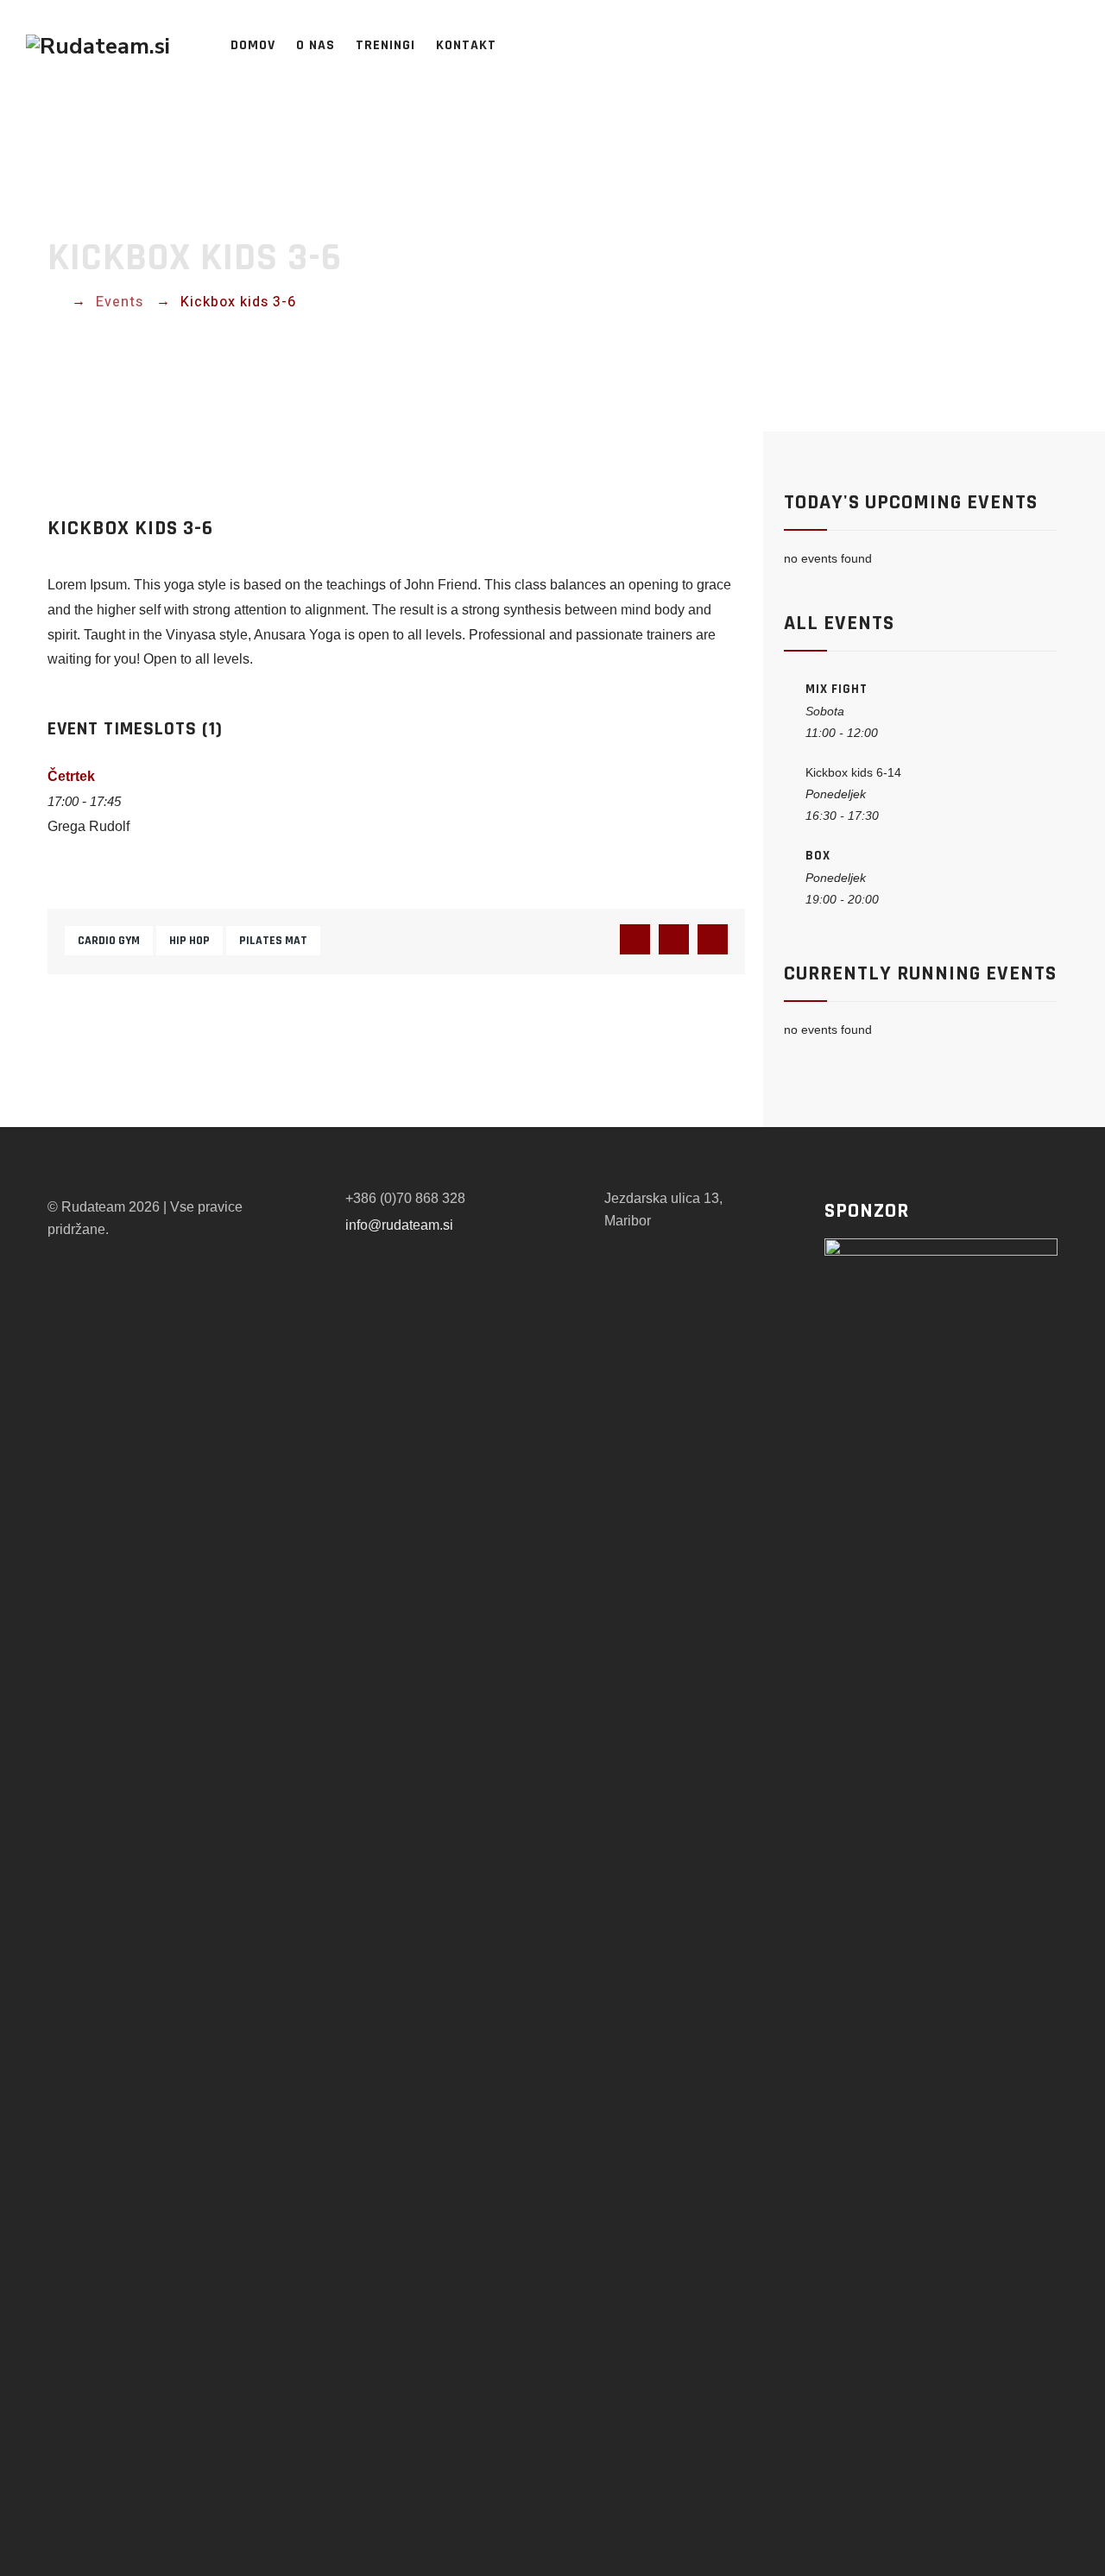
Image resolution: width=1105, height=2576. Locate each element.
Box (818, 856)
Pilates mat (273, 941)
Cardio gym (109, 941)
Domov (253, 45)
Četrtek (71, 776)
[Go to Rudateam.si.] (53, 302)
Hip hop (189, 941)
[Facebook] (1032, 45)
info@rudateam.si (399, 1225)
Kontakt (466, 45)
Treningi (385, 45)
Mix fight (837, 689)
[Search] (1083, 45)
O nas (316, 45)
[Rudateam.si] (98, 45)
